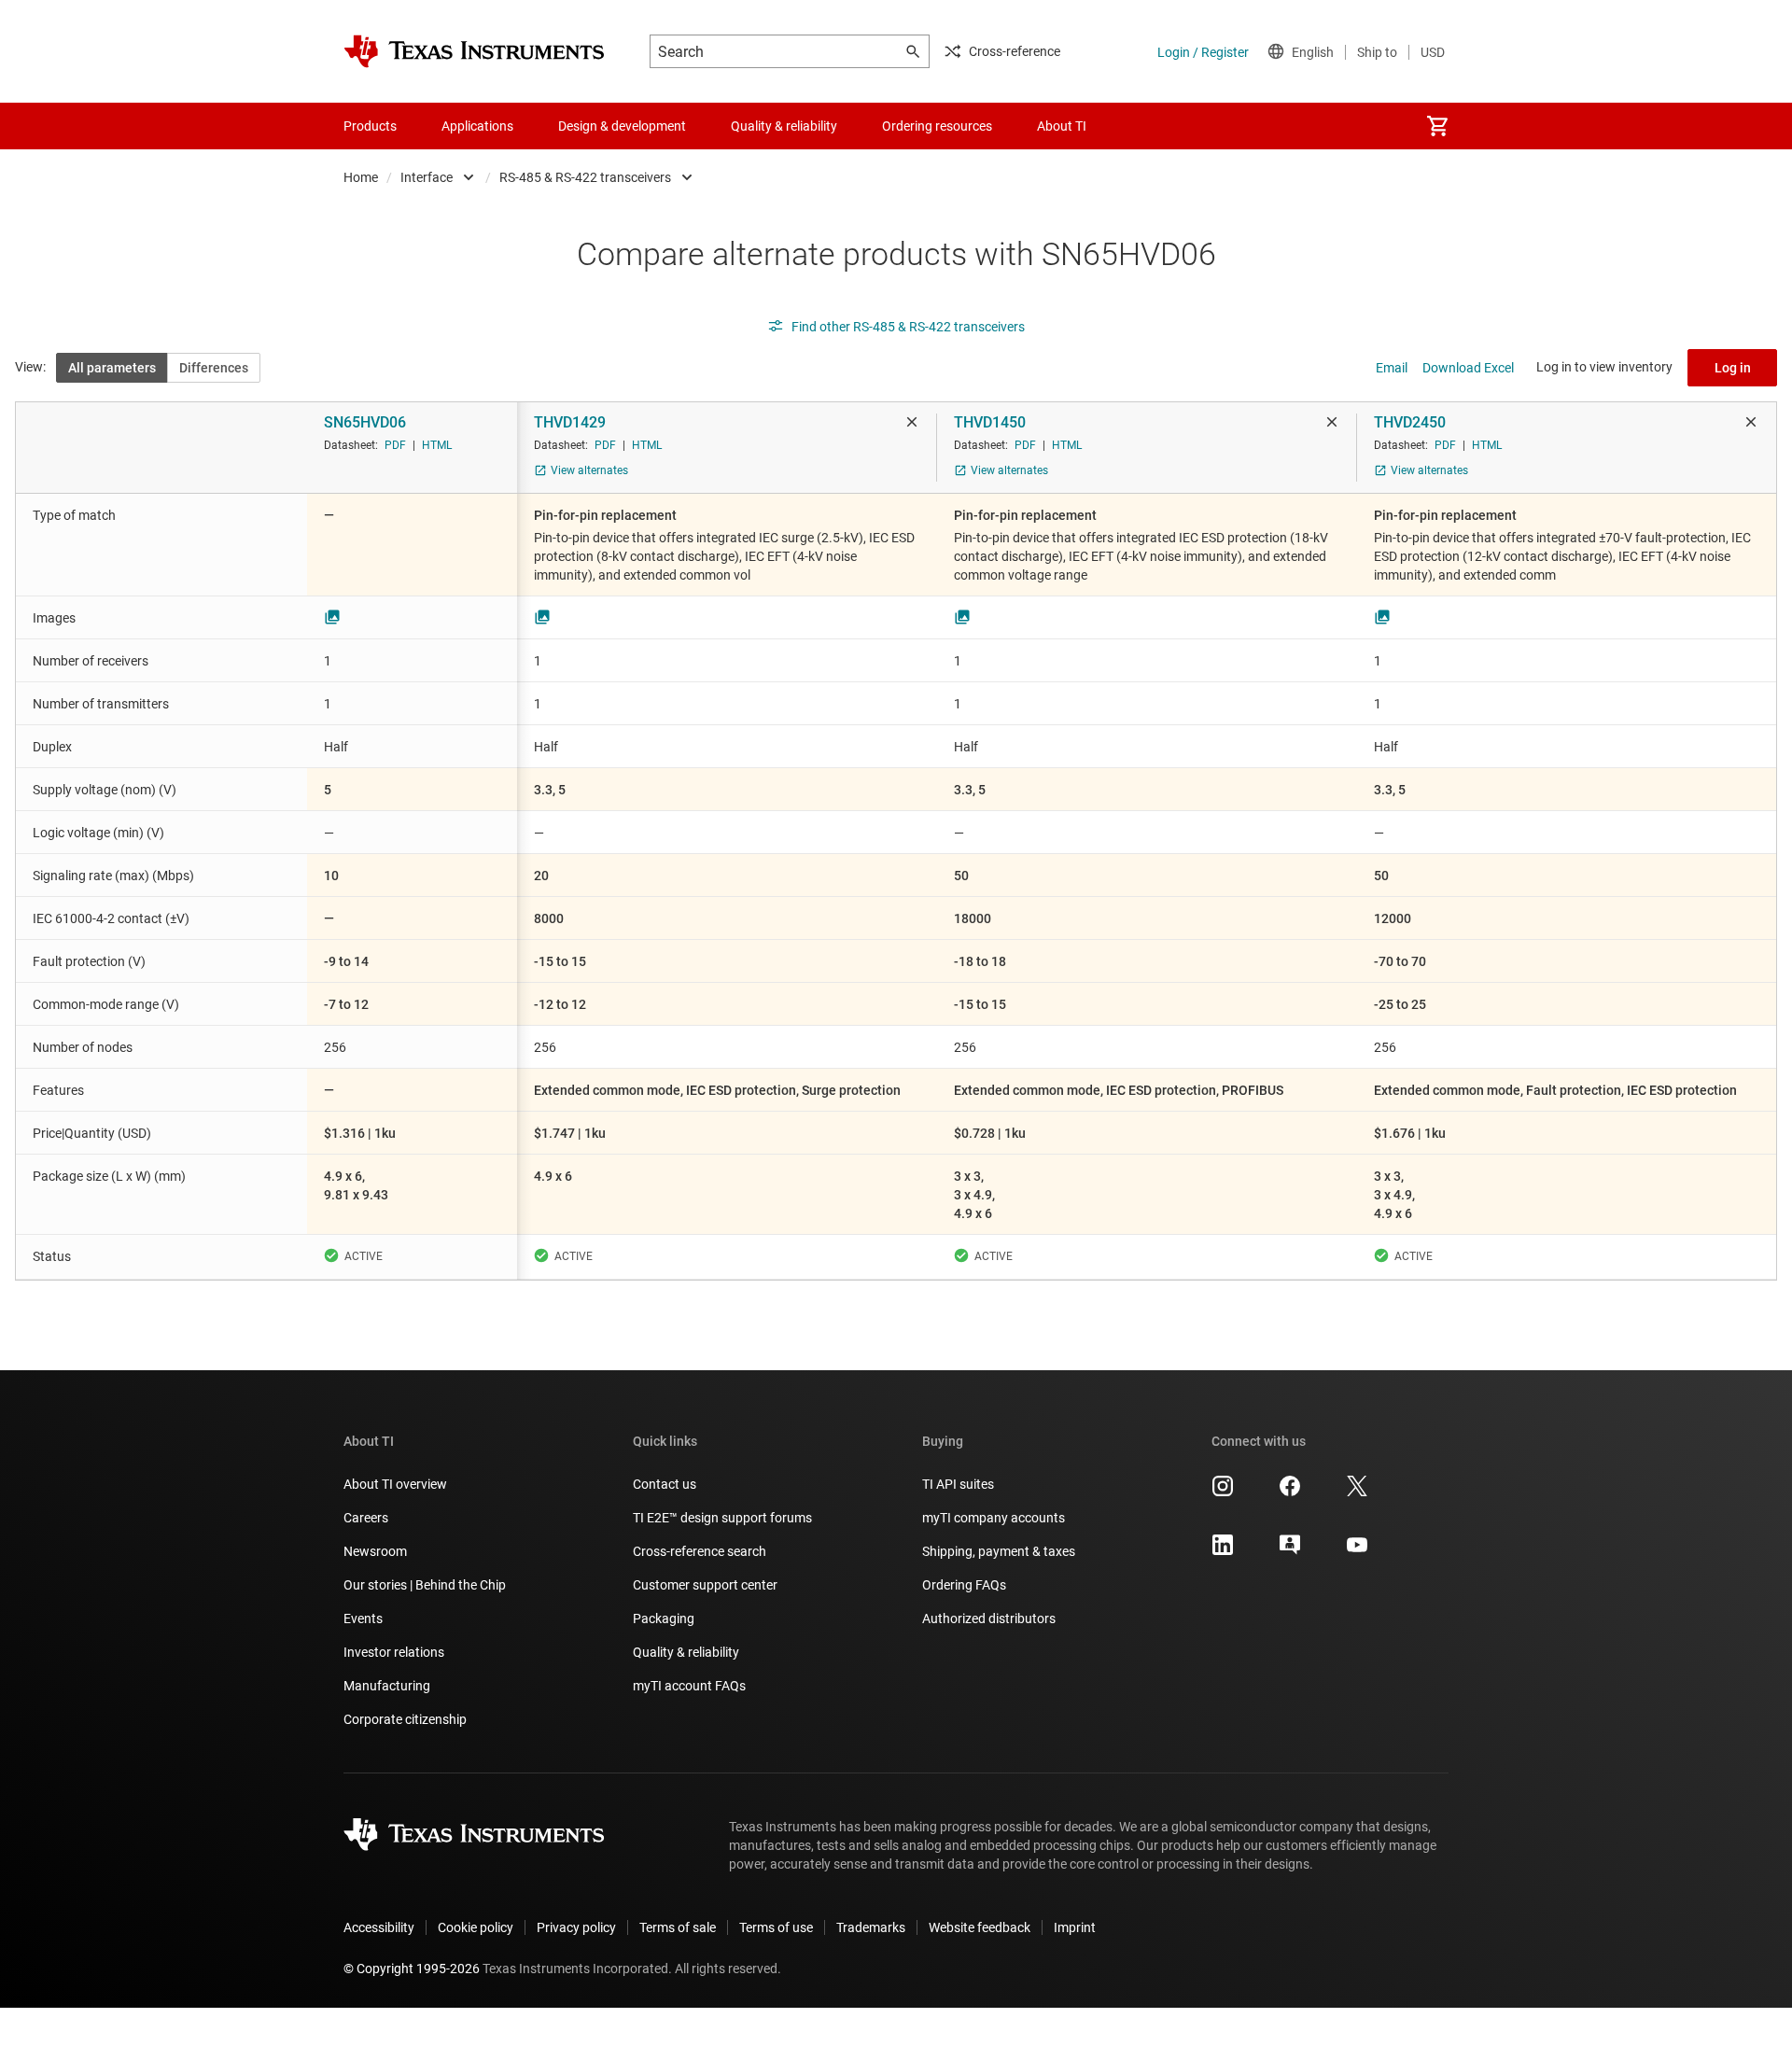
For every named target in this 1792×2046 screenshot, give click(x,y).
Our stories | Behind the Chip (425, 1585)
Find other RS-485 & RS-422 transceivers (908, 327)
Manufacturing (387, 1686)
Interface (427, 177)
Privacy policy (576, 1927)
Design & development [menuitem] (622, 126)
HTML (437, 445)
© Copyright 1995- (412, 1969)
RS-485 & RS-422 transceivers (585, 177)
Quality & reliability (686, 1652)
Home (361, 177)
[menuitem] (1437, 126)
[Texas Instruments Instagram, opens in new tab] (1223, 1492)
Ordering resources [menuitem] (937, 126)
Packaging (664, 1619)
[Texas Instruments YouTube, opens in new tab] (1357, 1551)
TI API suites (958, 1484)
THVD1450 (990, 422)
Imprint (1075, 1927)
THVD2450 (1410, 422)
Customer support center (705, 1585)
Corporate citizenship (405, 1719)
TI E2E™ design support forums (722, 1518)
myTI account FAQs (689, 1686)
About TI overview (395, 1484)
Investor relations (394, 1652)
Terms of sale (678, 1927)
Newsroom (375, 1551)
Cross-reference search (700, 1551)
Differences (214, 368)
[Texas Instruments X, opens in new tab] (1357, 1492)
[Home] (474, 51)
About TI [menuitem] (1062, 126)
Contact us (665, 1484)
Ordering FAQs (964, 1585)
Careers (366, 1518)
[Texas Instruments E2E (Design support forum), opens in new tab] (1290, 1551)
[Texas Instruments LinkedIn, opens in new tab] (1223, 1551)
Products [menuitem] (370, 126)
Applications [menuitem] (477, 126)
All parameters (112, 368)
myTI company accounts (994, 1518)
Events (363, 1619)
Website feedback (980, 1927)
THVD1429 (570, 422)
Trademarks (871, 1927)
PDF (395, 445)
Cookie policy (476, 1927)
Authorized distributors (989, 1619)
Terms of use (776, 1927)
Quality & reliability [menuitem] (784, 126)
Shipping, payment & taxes (999, 1551)
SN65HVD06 (365, 422)
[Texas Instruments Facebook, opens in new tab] (1290, 1492)
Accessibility (379, 1927)
